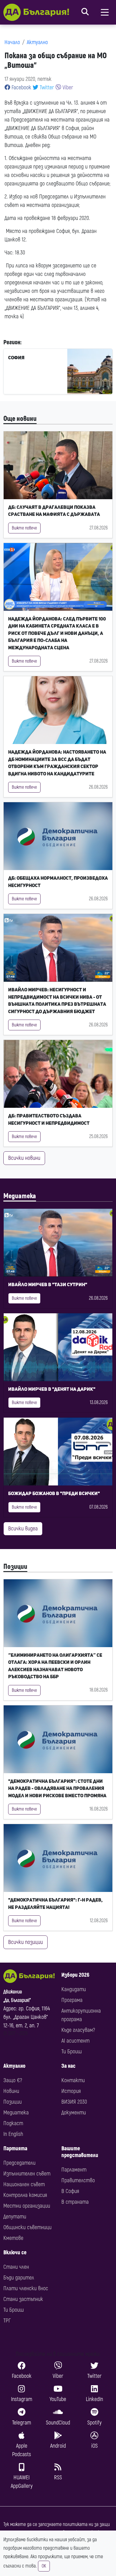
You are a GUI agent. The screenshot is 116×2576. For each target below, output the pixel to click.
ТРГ (7, 2321)
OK (44, 2566)
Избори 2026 (75, 1975)
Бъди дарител (19, 2278)
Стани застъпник (23, 2299)
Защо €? (13, 2080)
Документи (74, 2113)
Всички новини (24, 1158)
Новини (11, 2091)
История (71, 2091)
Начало (12, 42)
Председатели (19, 2163)
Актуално (37, 42)
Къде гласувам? (78, 2030)
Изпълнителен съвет (27, 2174)
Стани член (16, 2267)
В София (70, 2191)
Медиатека (20, 1196)
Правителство (78, 2180)
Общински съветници (27, 2227)
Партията (15, 2148)
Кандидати (74, 1989)
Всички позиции (25, 1942)
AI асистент (75, 2041)
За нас (68, 2066)
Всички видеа (23, 1529)
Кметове (13, 2238)
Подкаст (13, 2123)
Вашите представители (80, 2152)
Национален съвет (24, 2184)
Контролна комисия (25, 2195)
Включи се (15, 2252)
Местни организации (27, 2206)
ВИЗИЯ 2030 (74, 2102)
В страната (75, 2202)
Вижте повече (24, 528)
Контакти (73, 2080)
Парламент (74, 2170)
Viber (67, 87)
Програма (72, 2000)
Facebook (21, 87)
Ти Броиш (72, 2052)
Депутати (15, 2217)
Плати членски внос (26, 2288)
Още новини (20, 419)
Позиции (15, 1567)
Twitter (46, 87)
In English (13, 2134)
